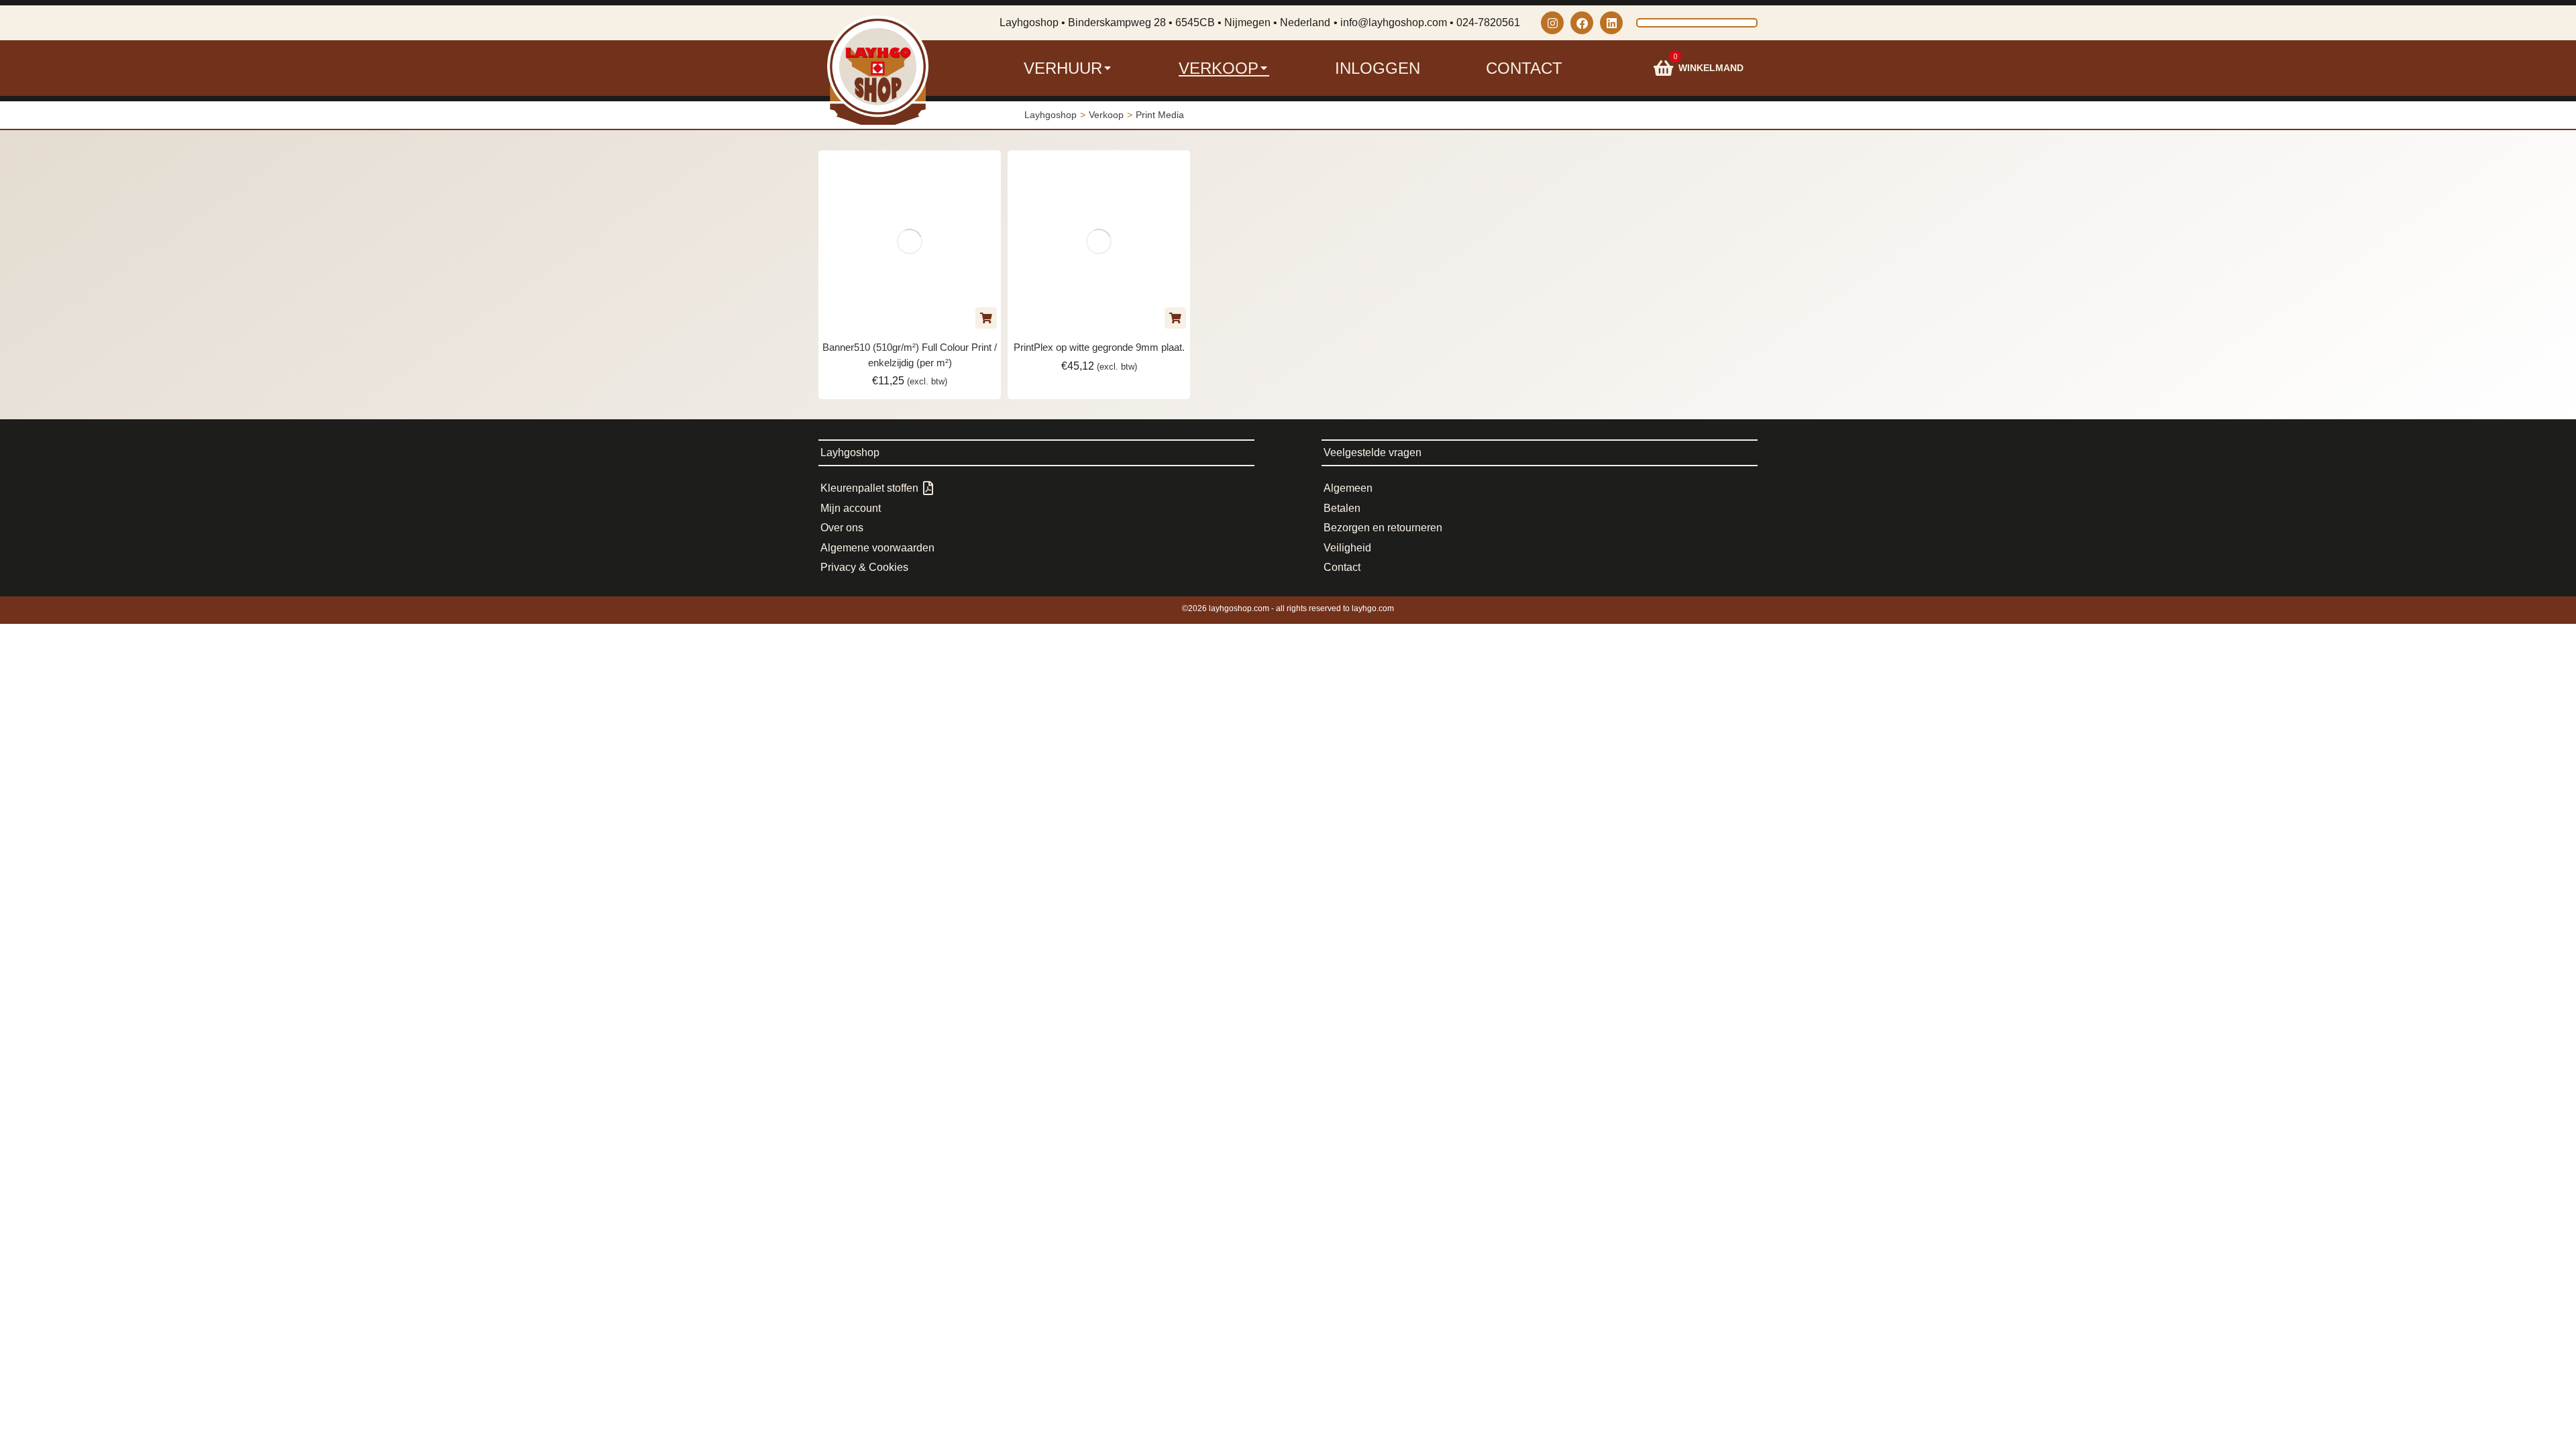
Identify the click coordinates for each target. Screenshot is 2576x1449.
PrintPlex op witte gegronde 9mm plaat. (1099, 347)
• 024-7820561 (1485, 22)
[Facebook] (1582, 23)
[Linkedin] (1611, 23)
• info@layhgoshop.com (1390, 22)
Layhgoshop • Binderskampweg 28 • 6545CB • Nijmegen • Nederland (1165, 22)
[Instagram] (1552, 23)
